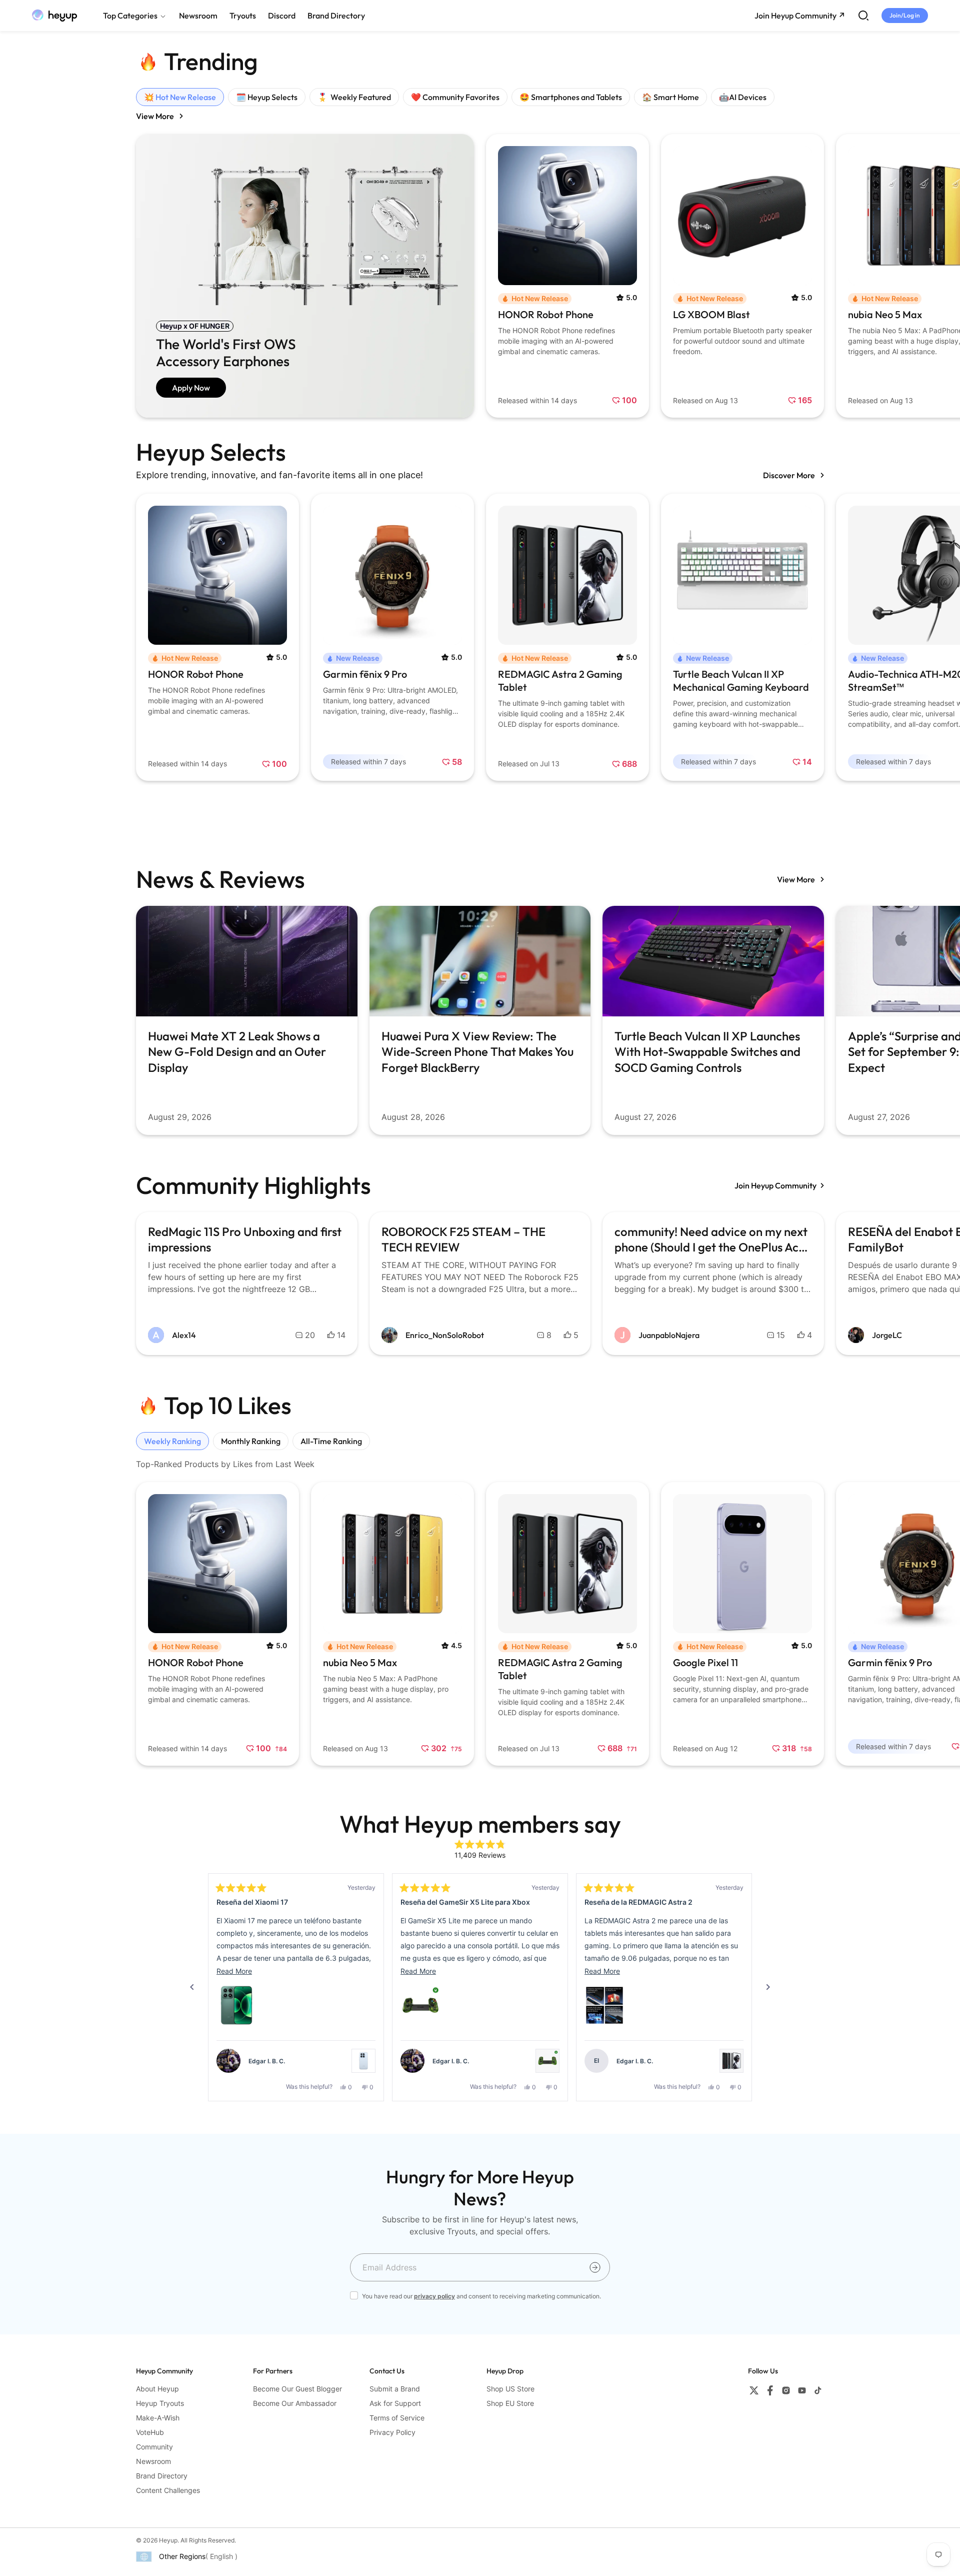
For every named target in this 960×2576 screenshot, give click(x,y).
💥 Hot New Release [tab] (180, 97)
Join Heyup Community (775, 1185)
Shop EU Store (510, 2403)
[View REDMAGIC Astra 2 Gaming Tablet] (731, 2061)
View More (156, 116)
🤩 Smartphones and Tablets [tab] (571, 97)
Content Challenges (168, 2490)
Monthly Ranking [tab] (251, 1441)
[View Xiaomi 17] (363, 2061)
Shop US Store (510, 2389)
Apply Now (191, 388)
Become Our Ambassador (295, 2403)
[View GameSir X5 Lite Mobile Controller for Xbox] (547, 2061)
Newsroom (153, 2461)
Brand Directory (162, 2476)
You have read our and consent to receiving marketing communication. (481, 2296)
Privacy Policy (392, 2432)
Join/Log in (905, 15)
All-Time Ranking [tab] (331, 1441)
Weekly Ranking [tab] (172, 1441)
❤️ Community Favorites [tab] (455, 97)
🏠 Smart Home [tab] (670, 97)
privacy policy (434, 2296)
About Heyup (157, 2389)
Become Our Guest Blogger (297, 2389)
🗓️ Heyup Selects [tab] (267, 97)
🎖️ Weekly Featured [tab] (354, 97)
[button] (236, 2005)
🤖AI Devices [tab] (743, 97)
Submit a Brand (395, 2389)
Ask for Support (395, 2403)
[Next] (768, 1987)
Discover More (790, 475)
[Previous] (192, 1987)
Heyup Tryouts (160, 2403)
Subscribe (595, 2267)
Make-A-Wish (158, 2418)
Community (154, 2447)
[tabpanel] (480, 276)
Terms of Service (397, 2418)
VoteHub (150, 2432)
